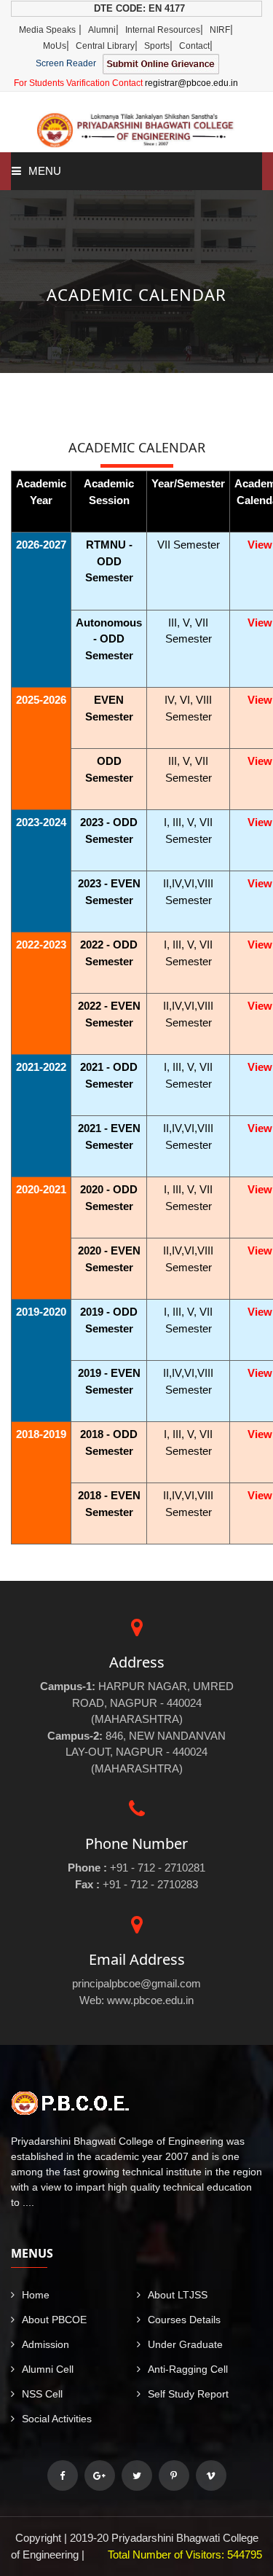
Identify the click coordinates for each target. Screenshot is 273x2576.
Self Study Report (188, 2394)
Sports (157, 46)
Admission (45, 2344)
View (260, 545)
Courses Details (184, 2320)
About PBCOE (54, 2320)
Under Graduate (185, 2344)
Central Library (105, 46)
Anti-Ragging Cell (188, 2369)
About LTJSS (178, 2295)
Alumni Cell (48, 2369)
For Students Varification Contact (126, 83)
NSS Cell (42, 2394)
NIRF (220, 30)
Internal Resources (163, 30)
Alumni (102, 30)
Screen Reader (66, 63)
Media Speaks (47, 30)
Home (36, 2295)
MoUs (55, 46)
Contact (194, 46)
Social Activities (57, 2419)
